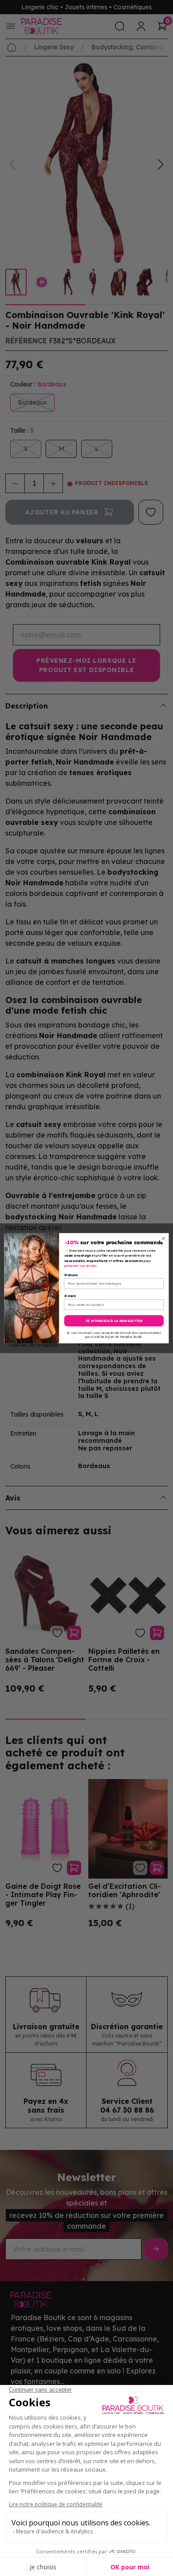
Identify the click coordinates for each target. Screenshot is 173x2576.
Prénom (71, 1275)
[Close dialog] (163, 1238)
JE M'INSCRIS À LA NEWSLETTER (114, 1321)
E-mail (70, 1296)
